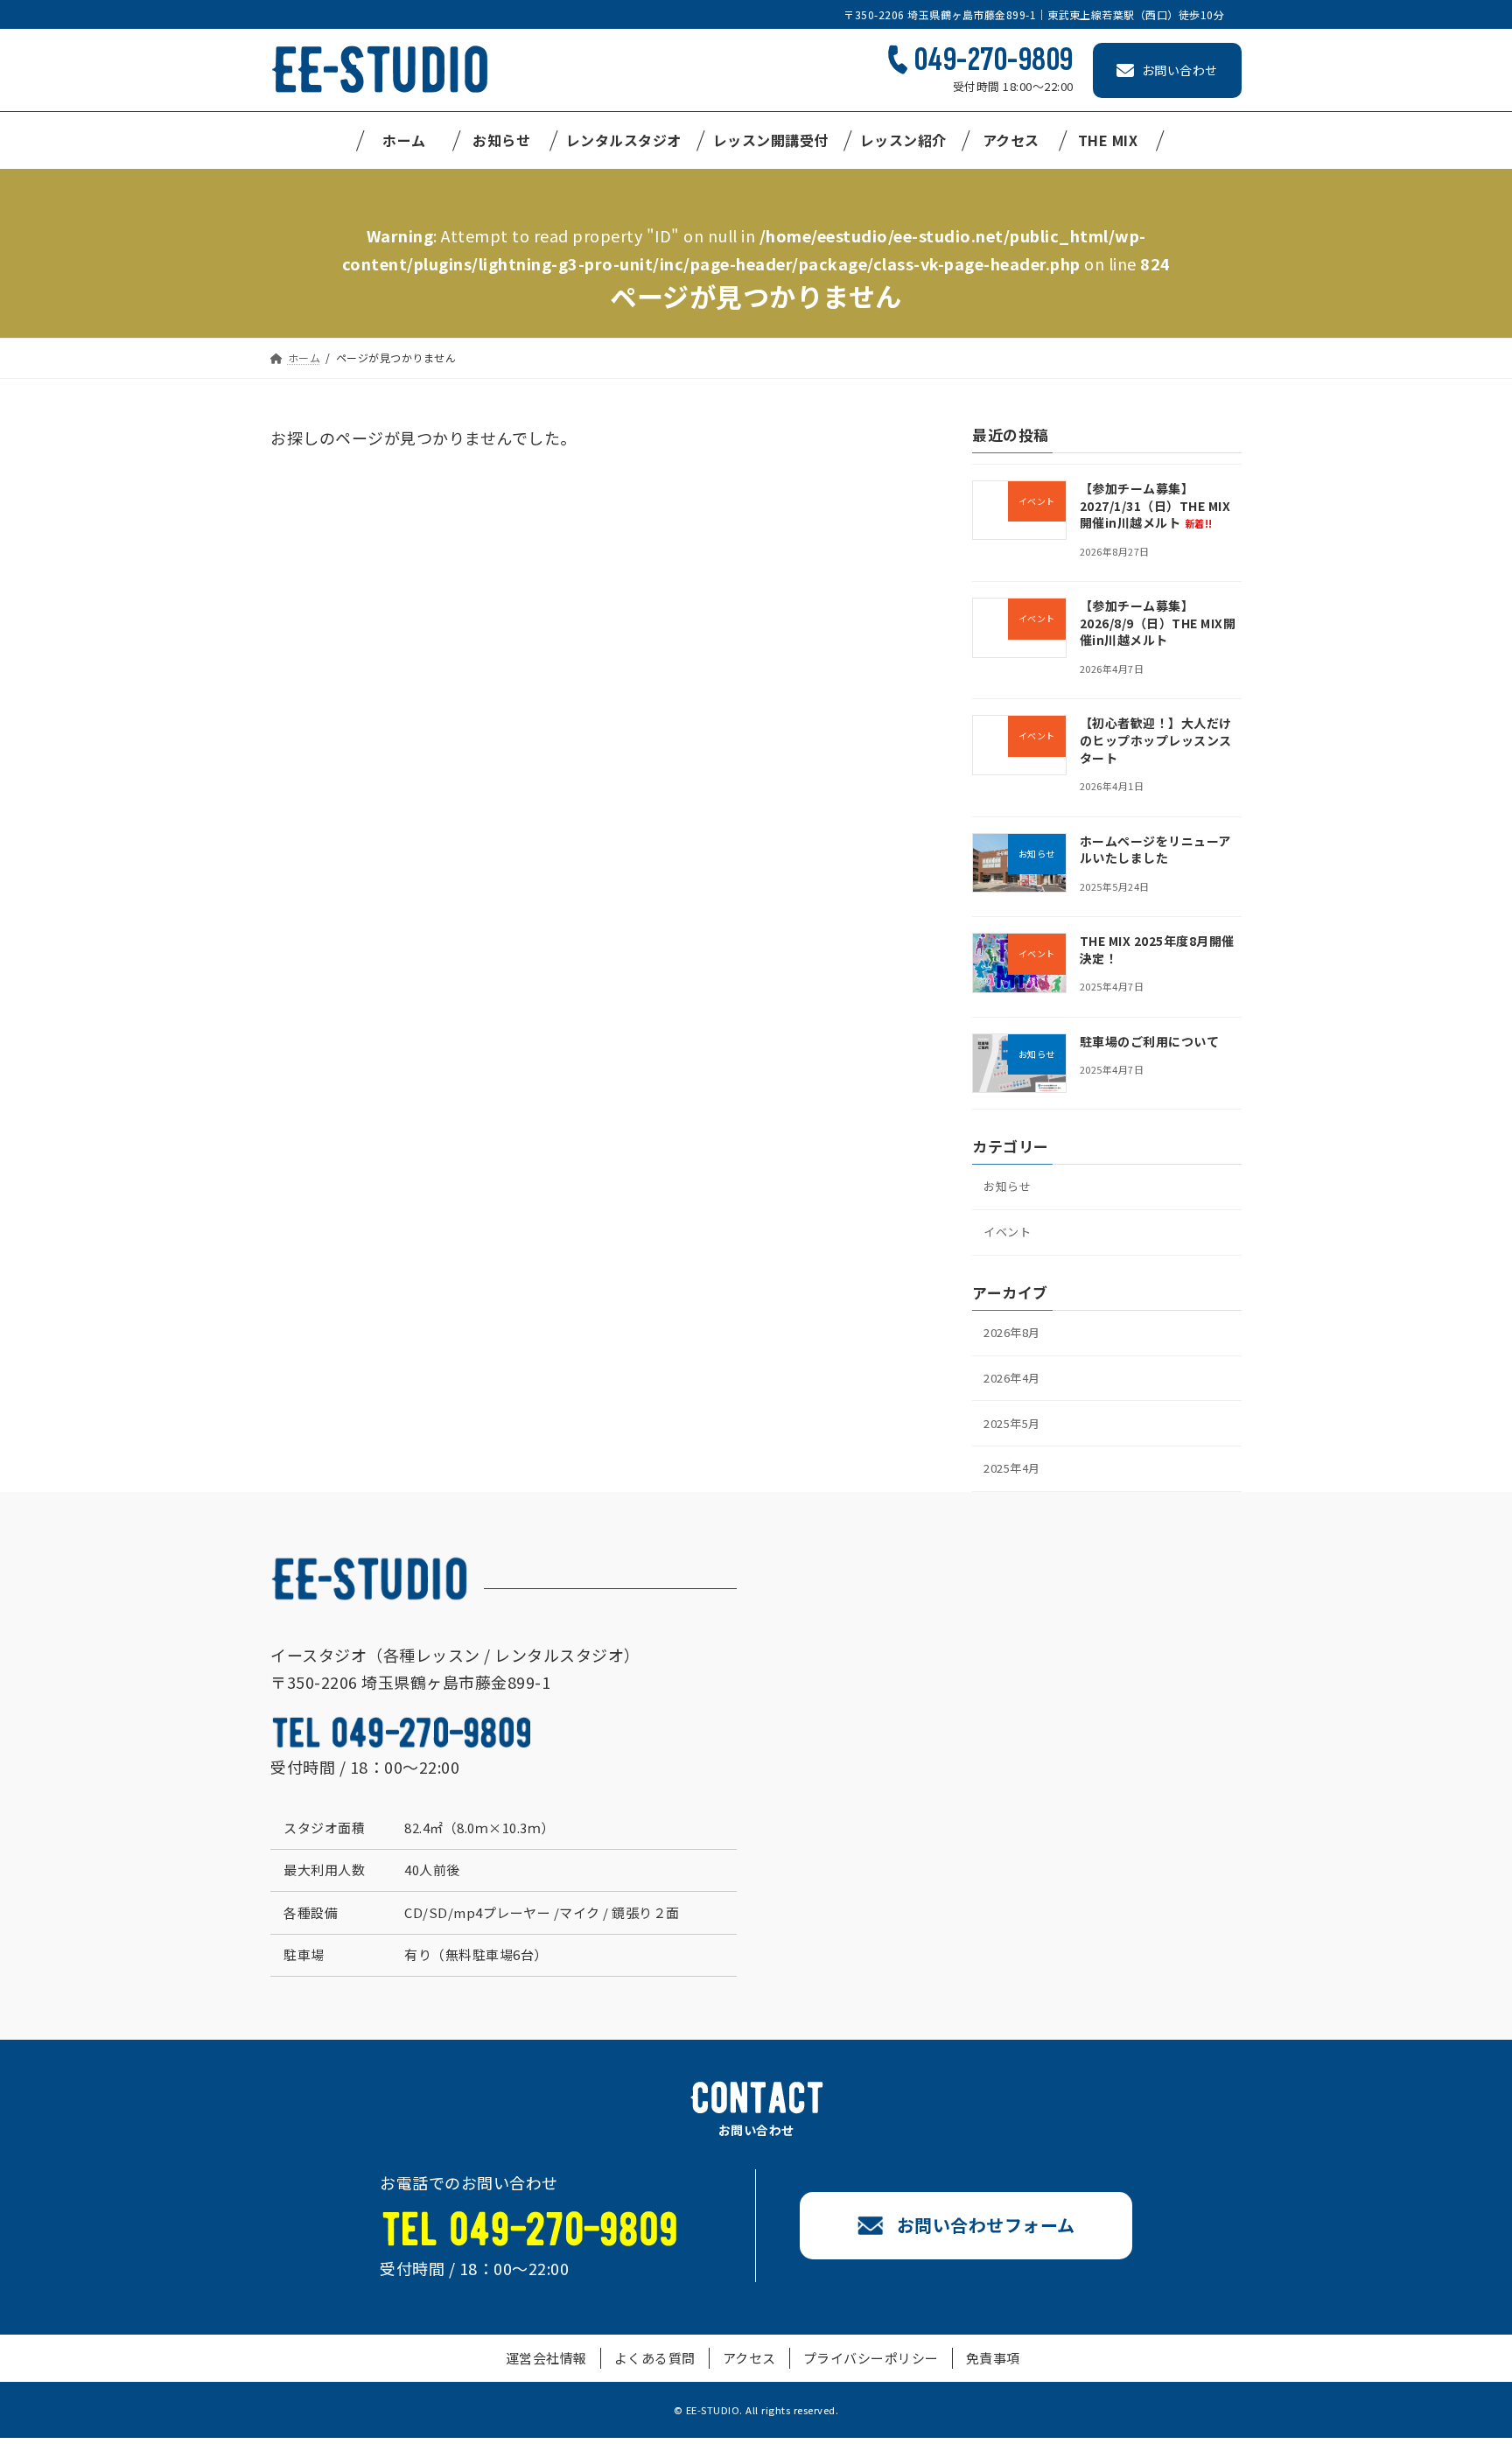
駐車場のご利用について (1150, 1041)
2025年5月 (1012, 1423)
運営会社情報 (546, 2358)
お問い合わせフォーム (986, 2225)
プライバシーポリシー (871, 2358)
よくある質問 (655, 2358)
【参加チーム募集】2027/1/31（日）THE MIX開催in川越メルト (1155, 505)
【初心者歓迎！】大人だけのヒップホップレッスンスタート (1156, 741)
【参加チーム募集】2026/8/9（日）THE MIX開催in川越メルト (1158, 623)
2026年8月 (1012, 1332)
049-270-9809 (994, 60)
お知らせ (1007, 1187)
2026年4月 (1012, 1378)
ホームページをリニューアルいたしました (1155, 850)
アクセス (749, 2358)
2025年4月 (1012, 1469)
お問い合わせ (1180, 70)
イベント (1007, 1232)
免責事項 (993, 2358)
